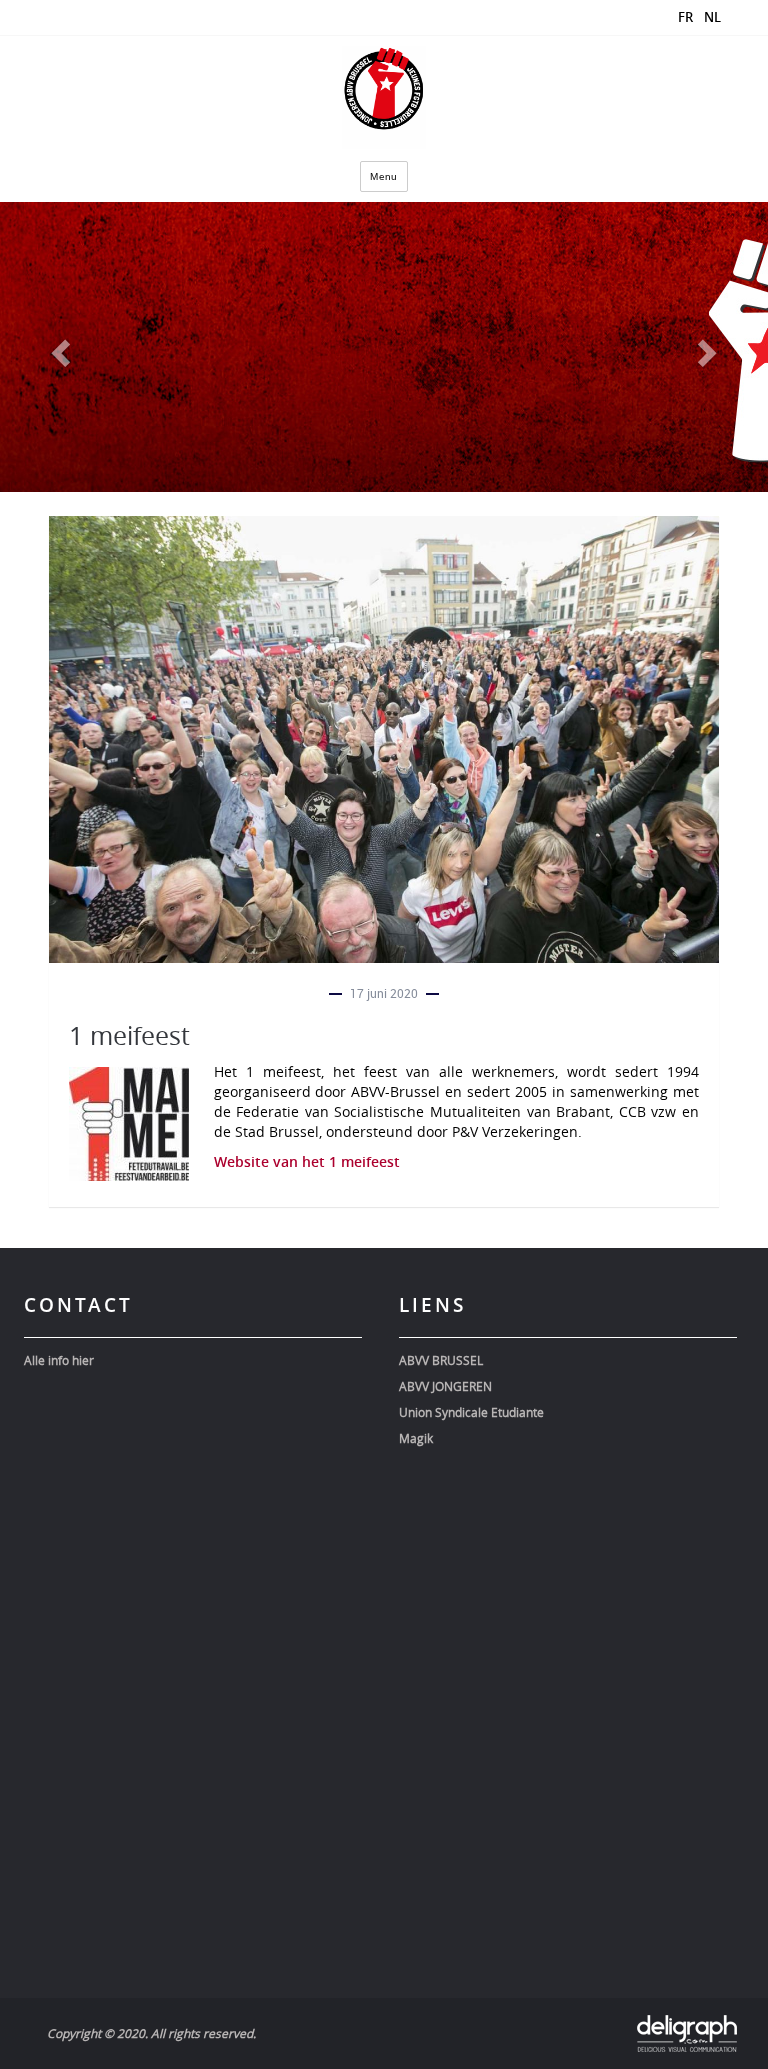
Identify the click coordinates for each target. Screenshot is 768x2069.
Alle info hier (59, 1360)
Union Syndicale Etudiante (471, 1412)
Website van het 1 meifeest (307, 1161)
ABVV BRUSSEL (441, 1360)
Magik (416, 1438)
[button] (57, 347)
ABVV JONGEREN (445, 1386)
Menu (384, 176)
